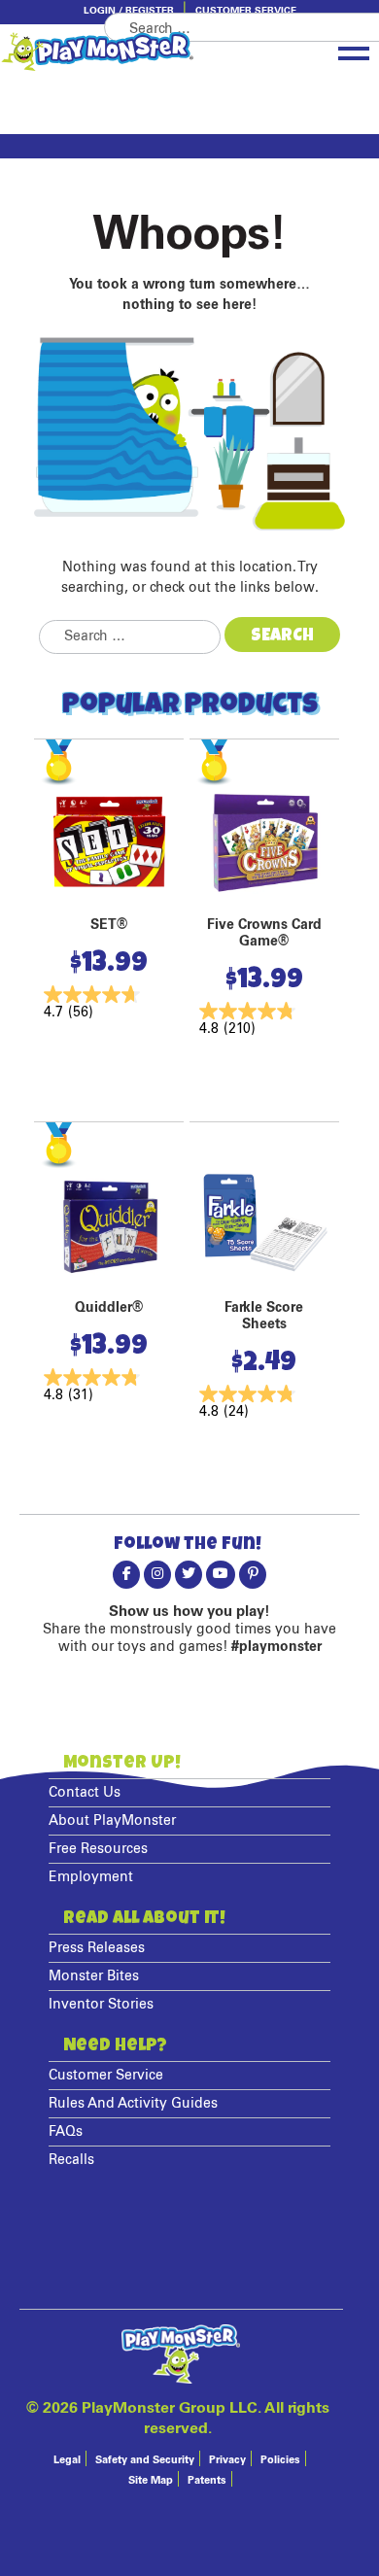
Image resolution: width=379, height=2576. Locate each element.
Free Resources (98, 1849)
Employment (91, 1877)
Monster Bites (94, 1976)
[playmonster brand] (131, 52)
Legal (67, 2460)
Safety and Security (145, 2460)
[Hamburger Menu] (354, 50)
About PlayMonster (112, 1821)
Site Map (151, 2480)
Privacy (227, 2460)
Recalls (71, 2160)
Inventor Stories (101, 2005)
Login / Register (129, 11)
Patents (207, 2480)
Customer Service (246, 11)
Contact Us (85, 1793)
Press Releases (97, 1948)
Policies (280, 2460)
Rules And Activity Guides (133, 2104)
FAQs (66, 2132)
